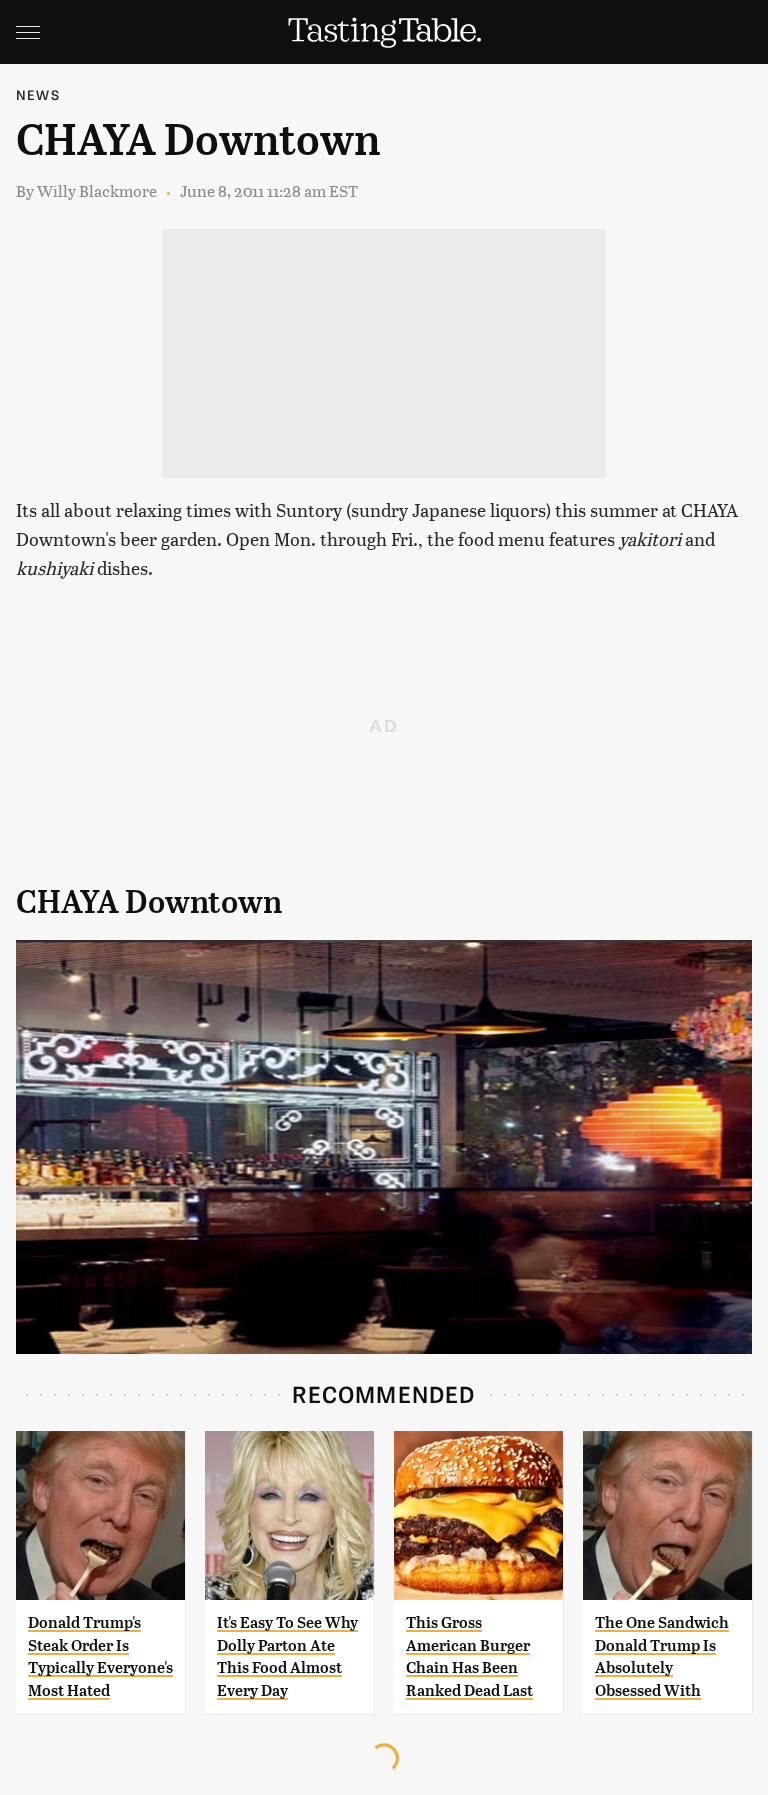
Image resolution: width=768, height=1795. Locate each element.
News (38, 94)
